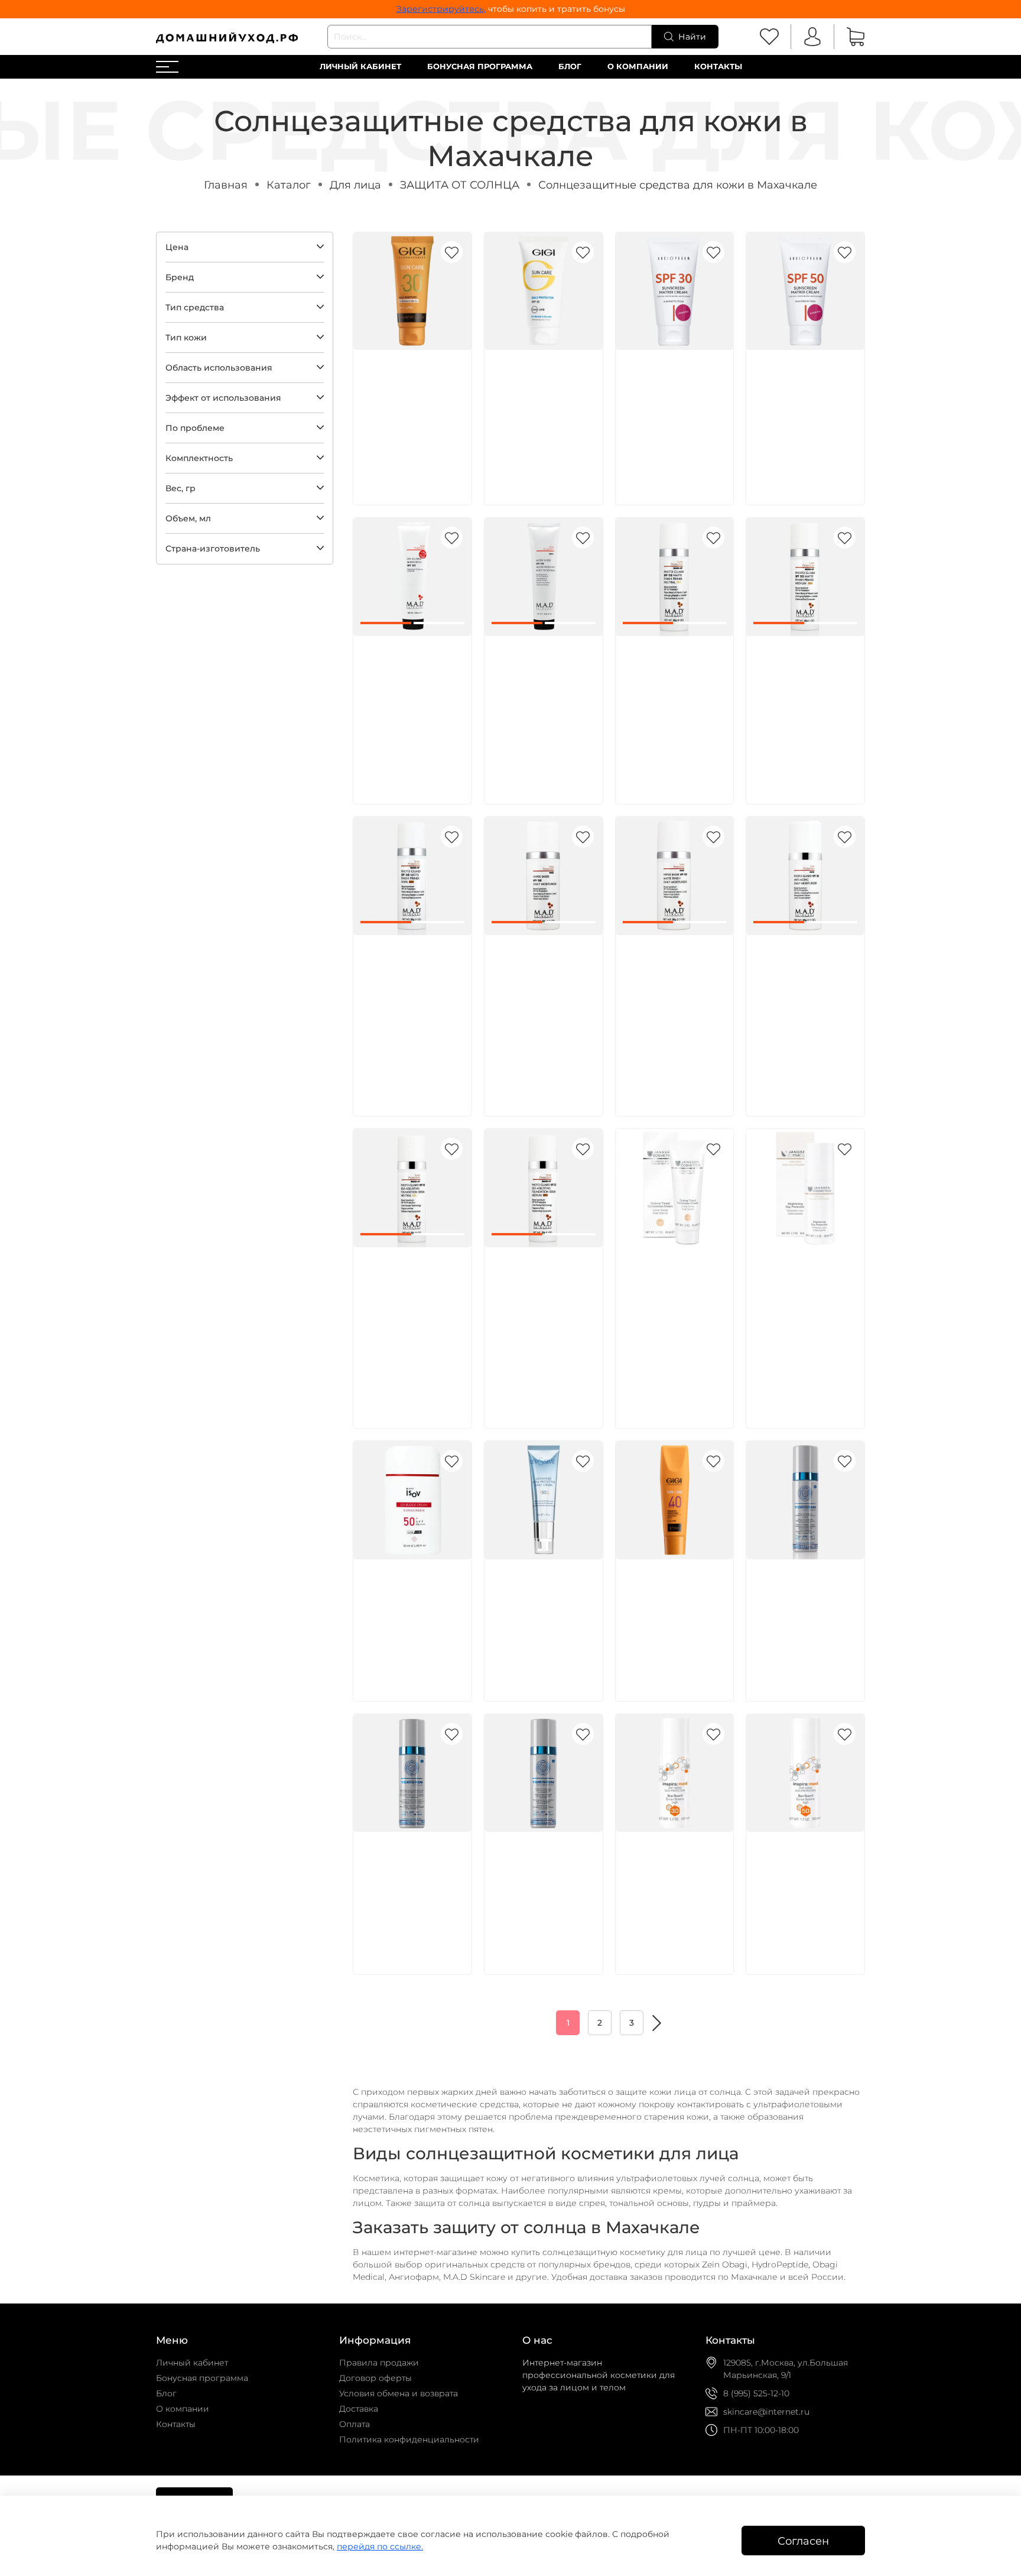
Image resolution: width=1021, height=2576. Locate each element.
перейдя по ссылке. (380, 2546)
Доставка (359, 2409)
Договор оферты (375, 2378)
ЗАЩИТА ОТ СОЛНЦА (460, 185)
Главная (226, 185)
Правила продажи (379, 2363)
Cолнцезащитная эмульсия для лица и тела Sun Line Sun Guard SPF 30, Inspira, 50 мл (673, 1884)
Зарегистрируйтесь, (441, 9)
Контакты (718, 66)
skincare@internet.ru (766, 2412)
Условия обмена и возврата (399, 2393)
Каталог (289, 185)
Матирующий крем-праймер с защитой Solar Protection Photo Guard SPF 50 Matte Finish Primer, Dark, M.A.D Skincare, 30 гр (412, 1000)
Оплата (355, 2424)
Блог (570, 66)
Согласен (803, 2541)
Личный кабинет (360, 66)
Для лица (355, 185)
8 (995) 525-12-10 (756, 2393)
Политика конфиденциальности (409, 2439)
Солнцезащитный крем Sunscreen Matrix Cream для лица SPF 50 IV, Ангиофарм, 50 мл (800, 402)
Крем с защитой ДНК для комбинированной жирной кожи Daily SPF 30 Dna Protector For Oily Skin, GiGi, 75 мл (409, 415)
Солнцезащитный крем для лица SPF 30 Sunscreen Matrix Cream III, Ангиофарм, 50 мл (673, 402)
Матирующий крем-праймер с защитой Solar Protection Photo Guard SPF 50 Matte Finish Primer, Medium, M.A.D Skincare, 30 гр (804, 701)
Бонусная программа (480, 66)
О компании (638, 66)
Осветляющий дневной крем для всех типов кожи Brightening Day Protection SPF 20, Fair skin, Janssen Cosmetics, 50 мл (801, 1312)
